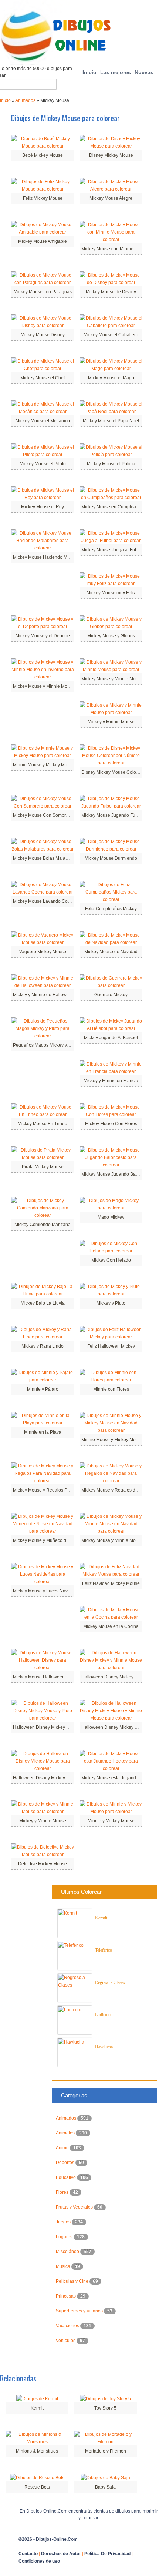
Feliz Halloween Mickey (111, 1346)
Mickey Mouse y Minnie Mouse (112, 679)
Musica (64, 2266)
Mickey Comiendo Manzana (43, 1225)
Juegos (64, 2222)
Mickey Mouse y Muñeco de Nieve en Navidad (60, 1540)
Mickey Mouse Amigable (43, 241)
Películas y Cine (73, 2281)
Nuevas (144, 72)
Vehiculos (66, 2341)
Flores (63, 2192)
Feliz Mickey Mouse (43, 198)
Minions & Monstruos (37, 2451)
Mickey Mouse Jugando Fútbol (112, 815)
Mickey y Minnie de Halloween (44, 995)
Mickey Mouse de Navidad (111, 952)
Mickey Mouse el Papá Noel (111, 421)
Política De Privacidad (107, 2554)
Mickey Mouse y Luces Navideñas (47, 1591)
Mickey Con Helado (111, 1260)
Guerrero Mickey (111, 995)
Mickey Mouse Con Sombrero (43, 815)
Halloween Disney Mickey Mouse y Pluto (54, 1727)
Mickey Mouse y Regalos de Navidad (119, 1490)
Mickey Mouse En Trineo (43, 1124)
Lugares (65, 2237)
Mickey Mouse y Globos (111, 636)
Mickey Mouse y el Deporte (43, 636)
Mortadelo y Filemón (106, 2451)
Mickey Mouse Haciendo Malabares (49, 557)
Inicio (89, 72)
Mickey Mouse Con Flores (111, 1124)
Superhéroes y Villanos (80, 2311)
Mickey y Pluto (111, 1303)
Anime (63, 2148)
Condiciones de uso (39, 2561)
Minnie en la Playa (43, 1432)
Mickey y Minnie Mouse (111, 722)
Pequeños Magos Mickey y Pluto (46, 1045)
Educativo (66, 2177)
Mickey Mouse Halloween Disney (46, 1677)
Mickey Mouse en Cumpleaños (112, 507)
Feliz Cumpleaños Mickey (111, 909)
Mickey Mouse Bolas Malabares (45, 858)
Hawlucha (104, 2047)
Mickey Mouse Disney (43, 335)
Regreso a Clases (110, 1982)
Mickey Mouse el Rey (43, 507)
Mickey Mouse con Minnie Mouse (115, 249)
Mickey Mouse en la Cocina (111, 1626)
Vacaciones (68, 2326)
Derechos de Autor (61, 2554)
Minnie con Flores (111, 1389)
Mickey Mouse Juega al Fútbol (112, 550)
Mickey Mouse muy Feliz (111, 593)
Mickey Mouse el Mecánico (43, 421)
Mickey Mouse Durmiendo (111, 858)
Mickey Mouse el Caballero (111, 335)
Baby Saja (105, 2487)
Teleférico (104, 1950)
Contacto (28, 2554)
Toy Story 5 (105, 2408)
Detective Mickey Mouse (43, 1864)
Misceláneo (68, 2252)
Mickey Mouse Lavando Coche (44, 901)
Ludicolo (103, 2015)
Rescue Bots (37, 2487)
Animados (25, 100)
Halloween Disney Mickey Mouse (46, 1778)
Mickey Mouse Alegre (111, 198)
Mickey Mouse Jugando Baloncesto (117, 1174)
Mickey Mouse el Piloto (43, 464)
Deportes (66, 2163)
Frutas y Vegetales (75, 2207)
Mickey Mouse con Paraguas (43, 292)
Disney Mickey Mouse (111, 155)
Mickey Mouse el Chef (43, 378)
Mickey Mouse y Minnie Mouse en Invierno (56, 686)
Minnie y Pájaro (43, 1389)
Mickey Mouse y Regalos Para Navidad (53, 1490)
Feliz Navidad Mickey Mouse (111, 1583)
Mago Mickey (111, 1217)
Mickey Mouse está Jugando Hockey (118, 1778)
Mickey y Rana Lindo (43, 1346)
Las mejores (116, 72)
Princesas (66, 2296)
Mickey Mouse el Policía (111, 464)
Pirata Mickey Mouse (43, 1167)
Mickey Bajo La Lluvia (43, 1303)
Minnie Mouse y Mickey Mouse (44, 765)
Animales (66, 2133)
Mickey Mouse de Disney (111, 292)
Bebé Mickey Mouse (43, 155)
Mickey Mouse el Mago (111, 378)
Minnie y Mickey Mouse (111, 1821)
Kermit (101, 1918)
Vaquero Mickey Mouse (43, 952)
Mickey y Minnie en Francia (111, 1081)
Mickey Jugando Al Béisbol (111, 1038)
